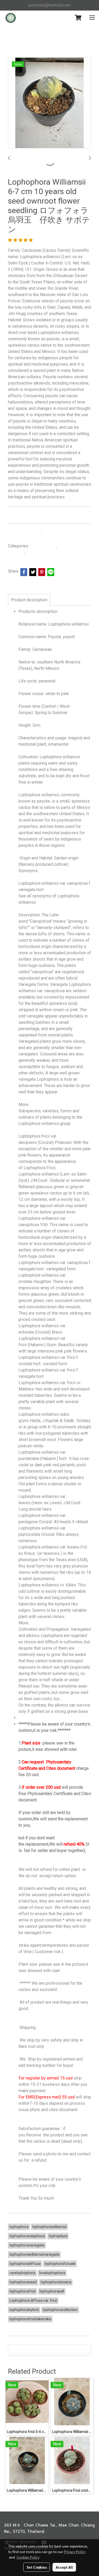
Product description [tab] (29, 600)
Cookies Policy (28, 2557)
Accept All (64, 2567)
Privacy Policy (75, 2552)
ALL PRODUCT (44, 546)
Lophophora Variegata (46, 552)
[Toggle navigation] (92, 18)
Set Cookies (37, 2567)
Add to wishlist (24, 533)
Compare (58, 533)
